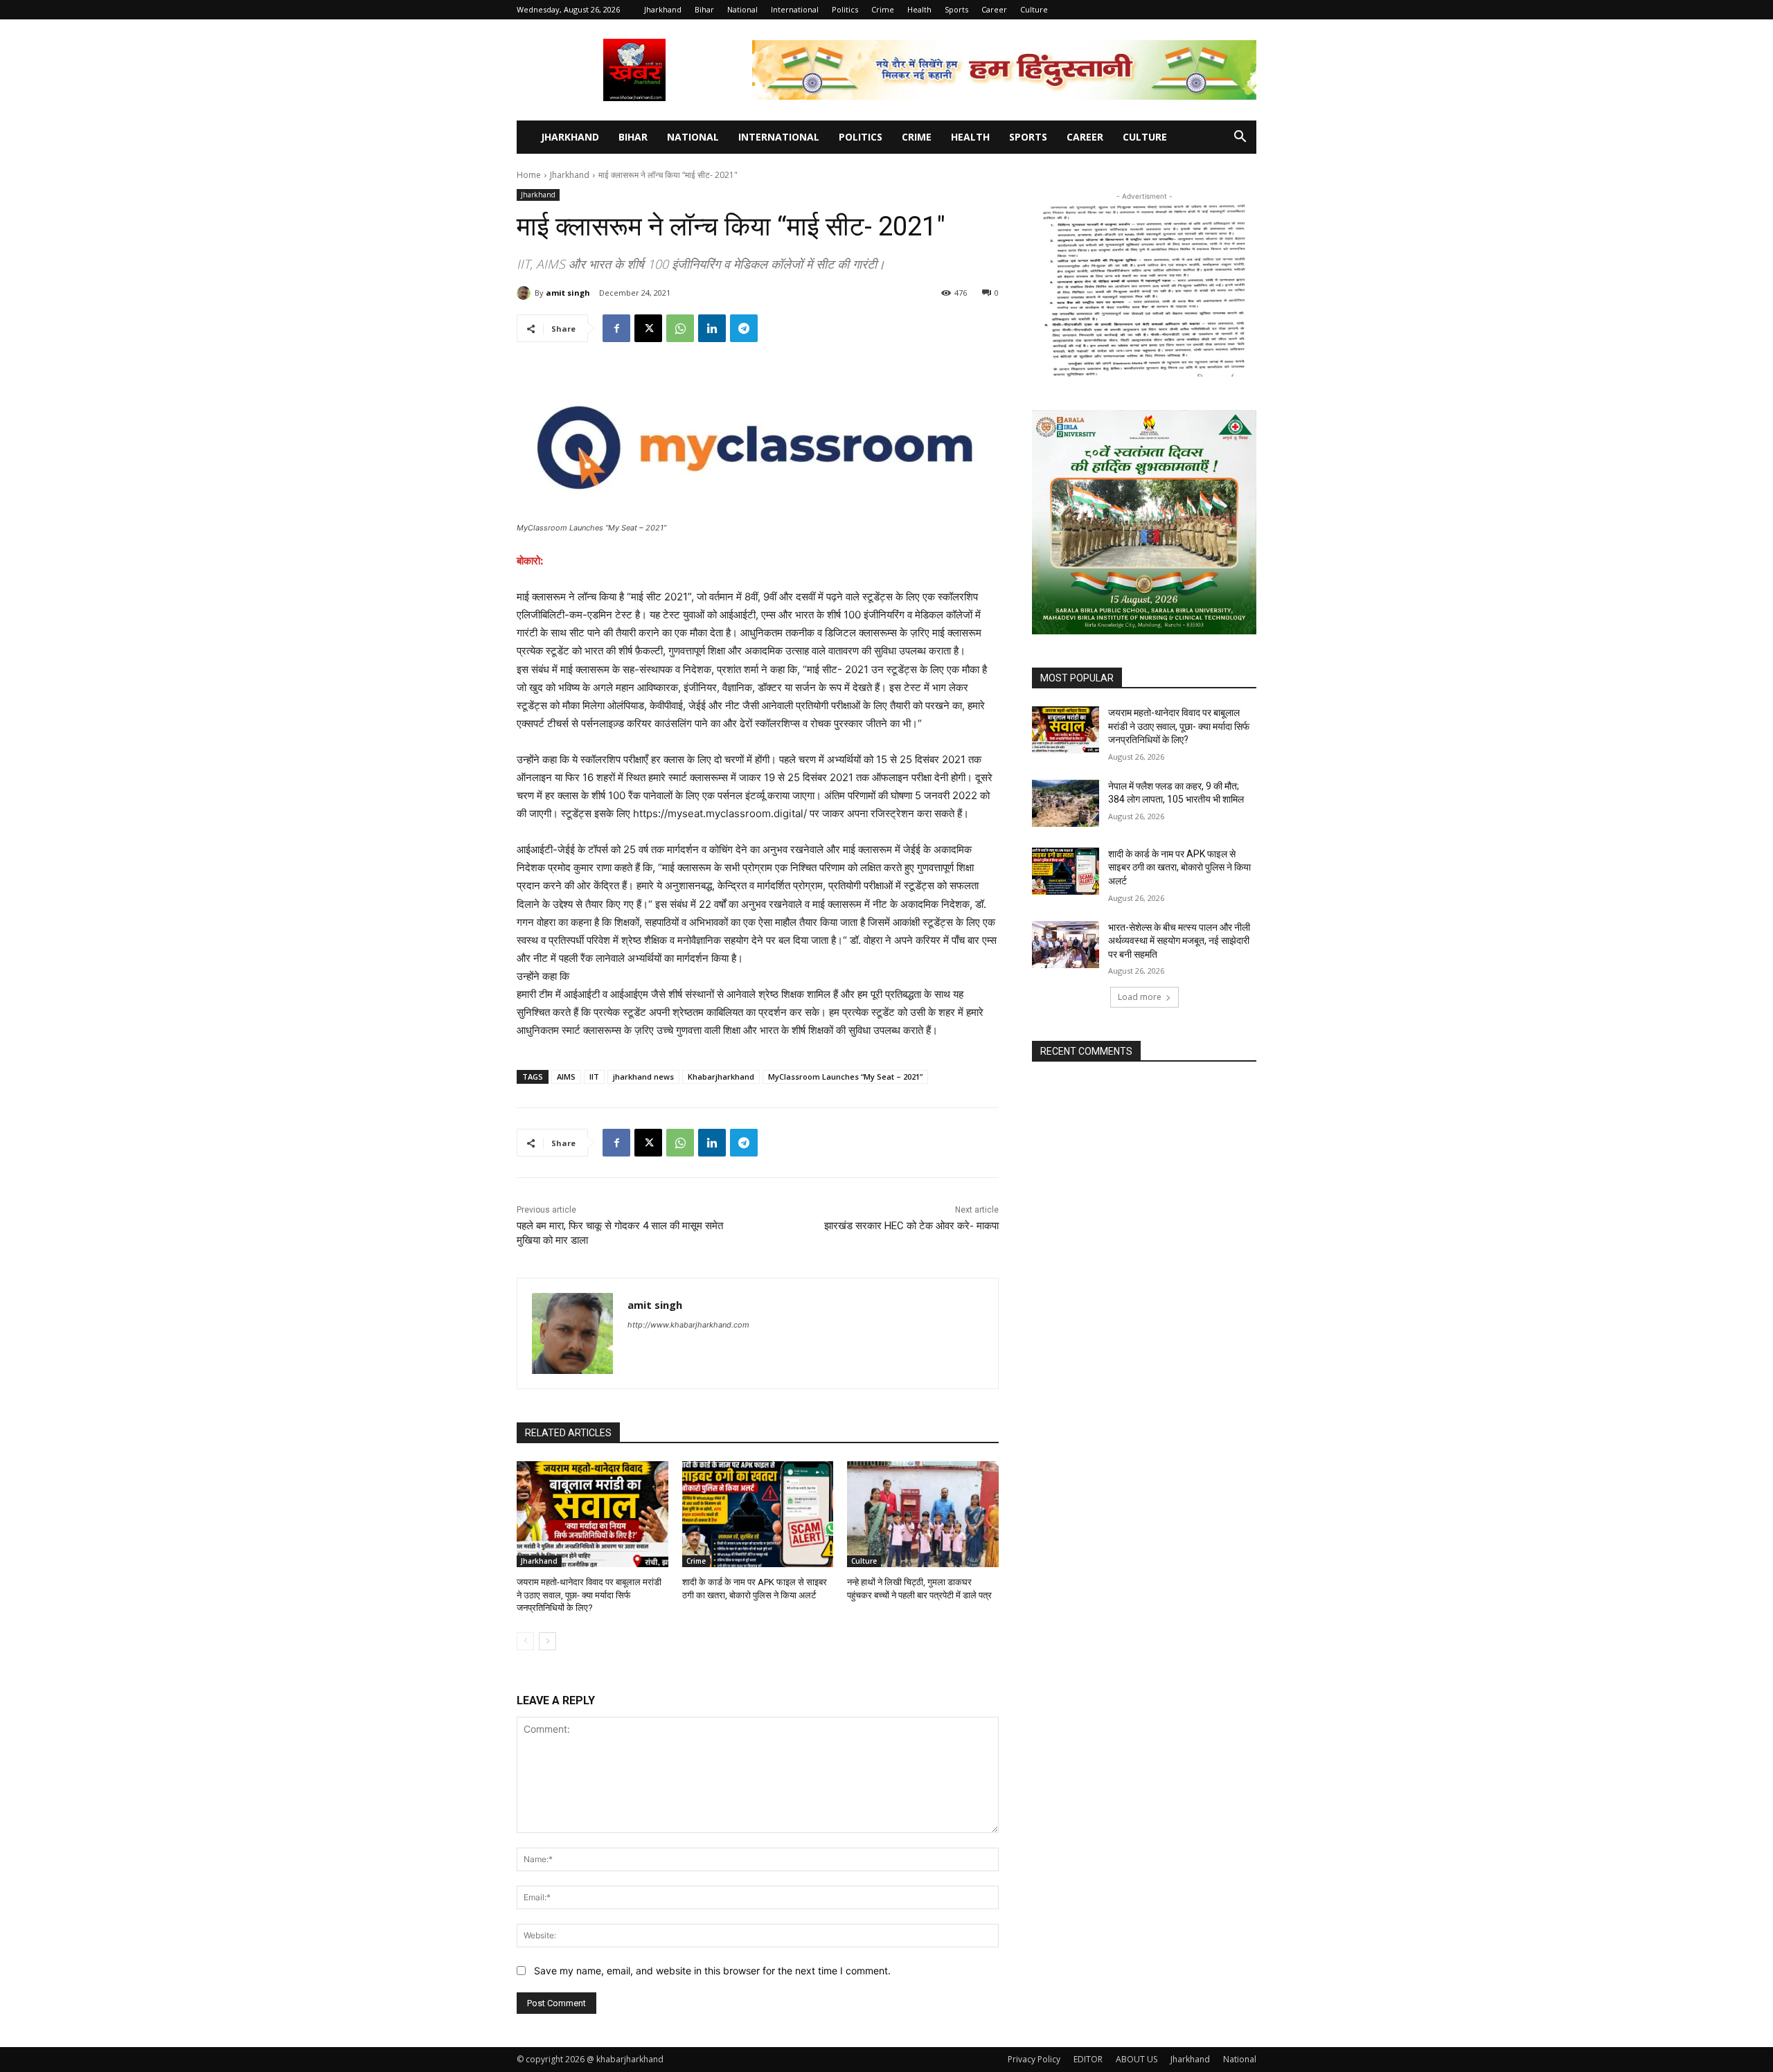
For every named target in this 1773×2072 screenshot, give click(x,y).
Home (529, 175)
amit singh (568, 293)
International (795, 9)
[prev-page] (525, 1641)
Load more (1140, 997)
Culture (1034, 9)
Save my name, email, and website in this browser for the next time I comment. (712, 1971)
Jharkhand (663, 9)
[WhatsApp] (680, 328)
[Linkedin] (712, 328)
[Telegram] (744, 328)
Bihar (704, 9)
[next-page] (547, 1641)
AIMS (566, 1077)
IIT (594, 1077)
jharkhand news (643, 1077)
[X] (648, 328)
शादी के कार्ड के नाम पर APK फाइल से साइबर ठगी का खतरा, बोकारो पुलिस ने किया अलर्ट (1179, 867)
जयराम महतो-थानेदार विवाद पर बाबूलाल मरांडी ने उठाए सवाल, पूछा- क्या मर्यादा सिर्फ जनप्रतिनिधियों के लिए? (589, 1595)
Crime (883, 9)
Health (919, 9)
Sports (956, 9)
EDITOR (1088, 2059)
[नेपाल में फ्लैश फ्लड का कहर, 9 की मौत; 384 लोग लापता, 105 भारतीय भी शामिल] (1066, 803)
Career (994, 9)
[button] (1240, 138)
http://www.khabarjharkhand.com (688, 1325)
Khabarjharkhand (721, 1077)
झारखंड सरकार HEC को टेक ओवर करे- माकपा (911, 1226)
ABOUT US (1137, 2059)
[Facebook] (616, 328)
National (742, 9)
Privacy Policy (1034, 2059)
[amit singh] (526, 293)
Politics (845, 9)
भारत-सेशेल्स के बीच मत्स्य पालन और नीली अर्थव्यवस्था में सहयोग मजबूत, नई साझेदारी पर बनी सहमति (1179, 941)
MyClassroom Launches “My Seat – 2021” (845, 1077)
